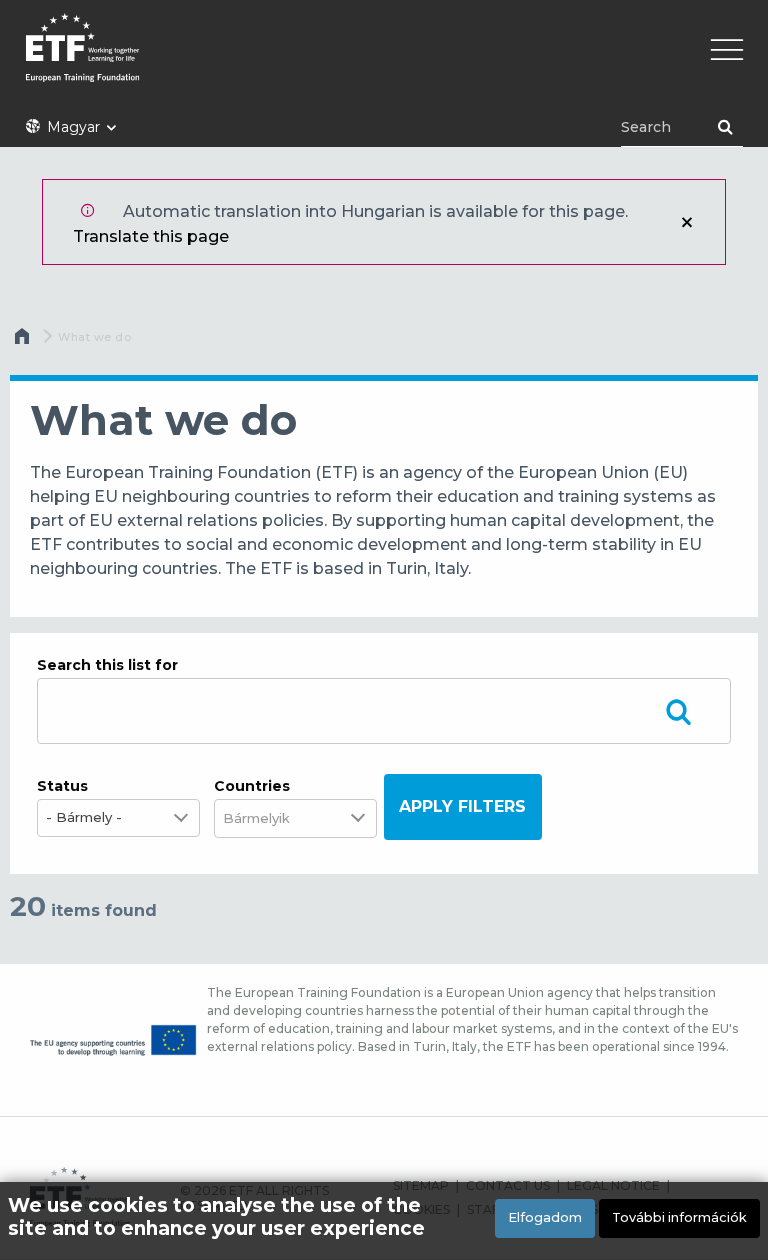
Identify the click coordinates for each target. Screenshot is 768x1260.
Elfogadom (545, 1217)
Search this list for (107, 665)
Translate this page (151, 236)
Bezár (687, 222)
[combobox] (269, 818)
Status (62, 786)
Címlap (24, 341)
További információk (679, 1217)
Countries (252, 786)
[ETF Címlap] (384, 60)
